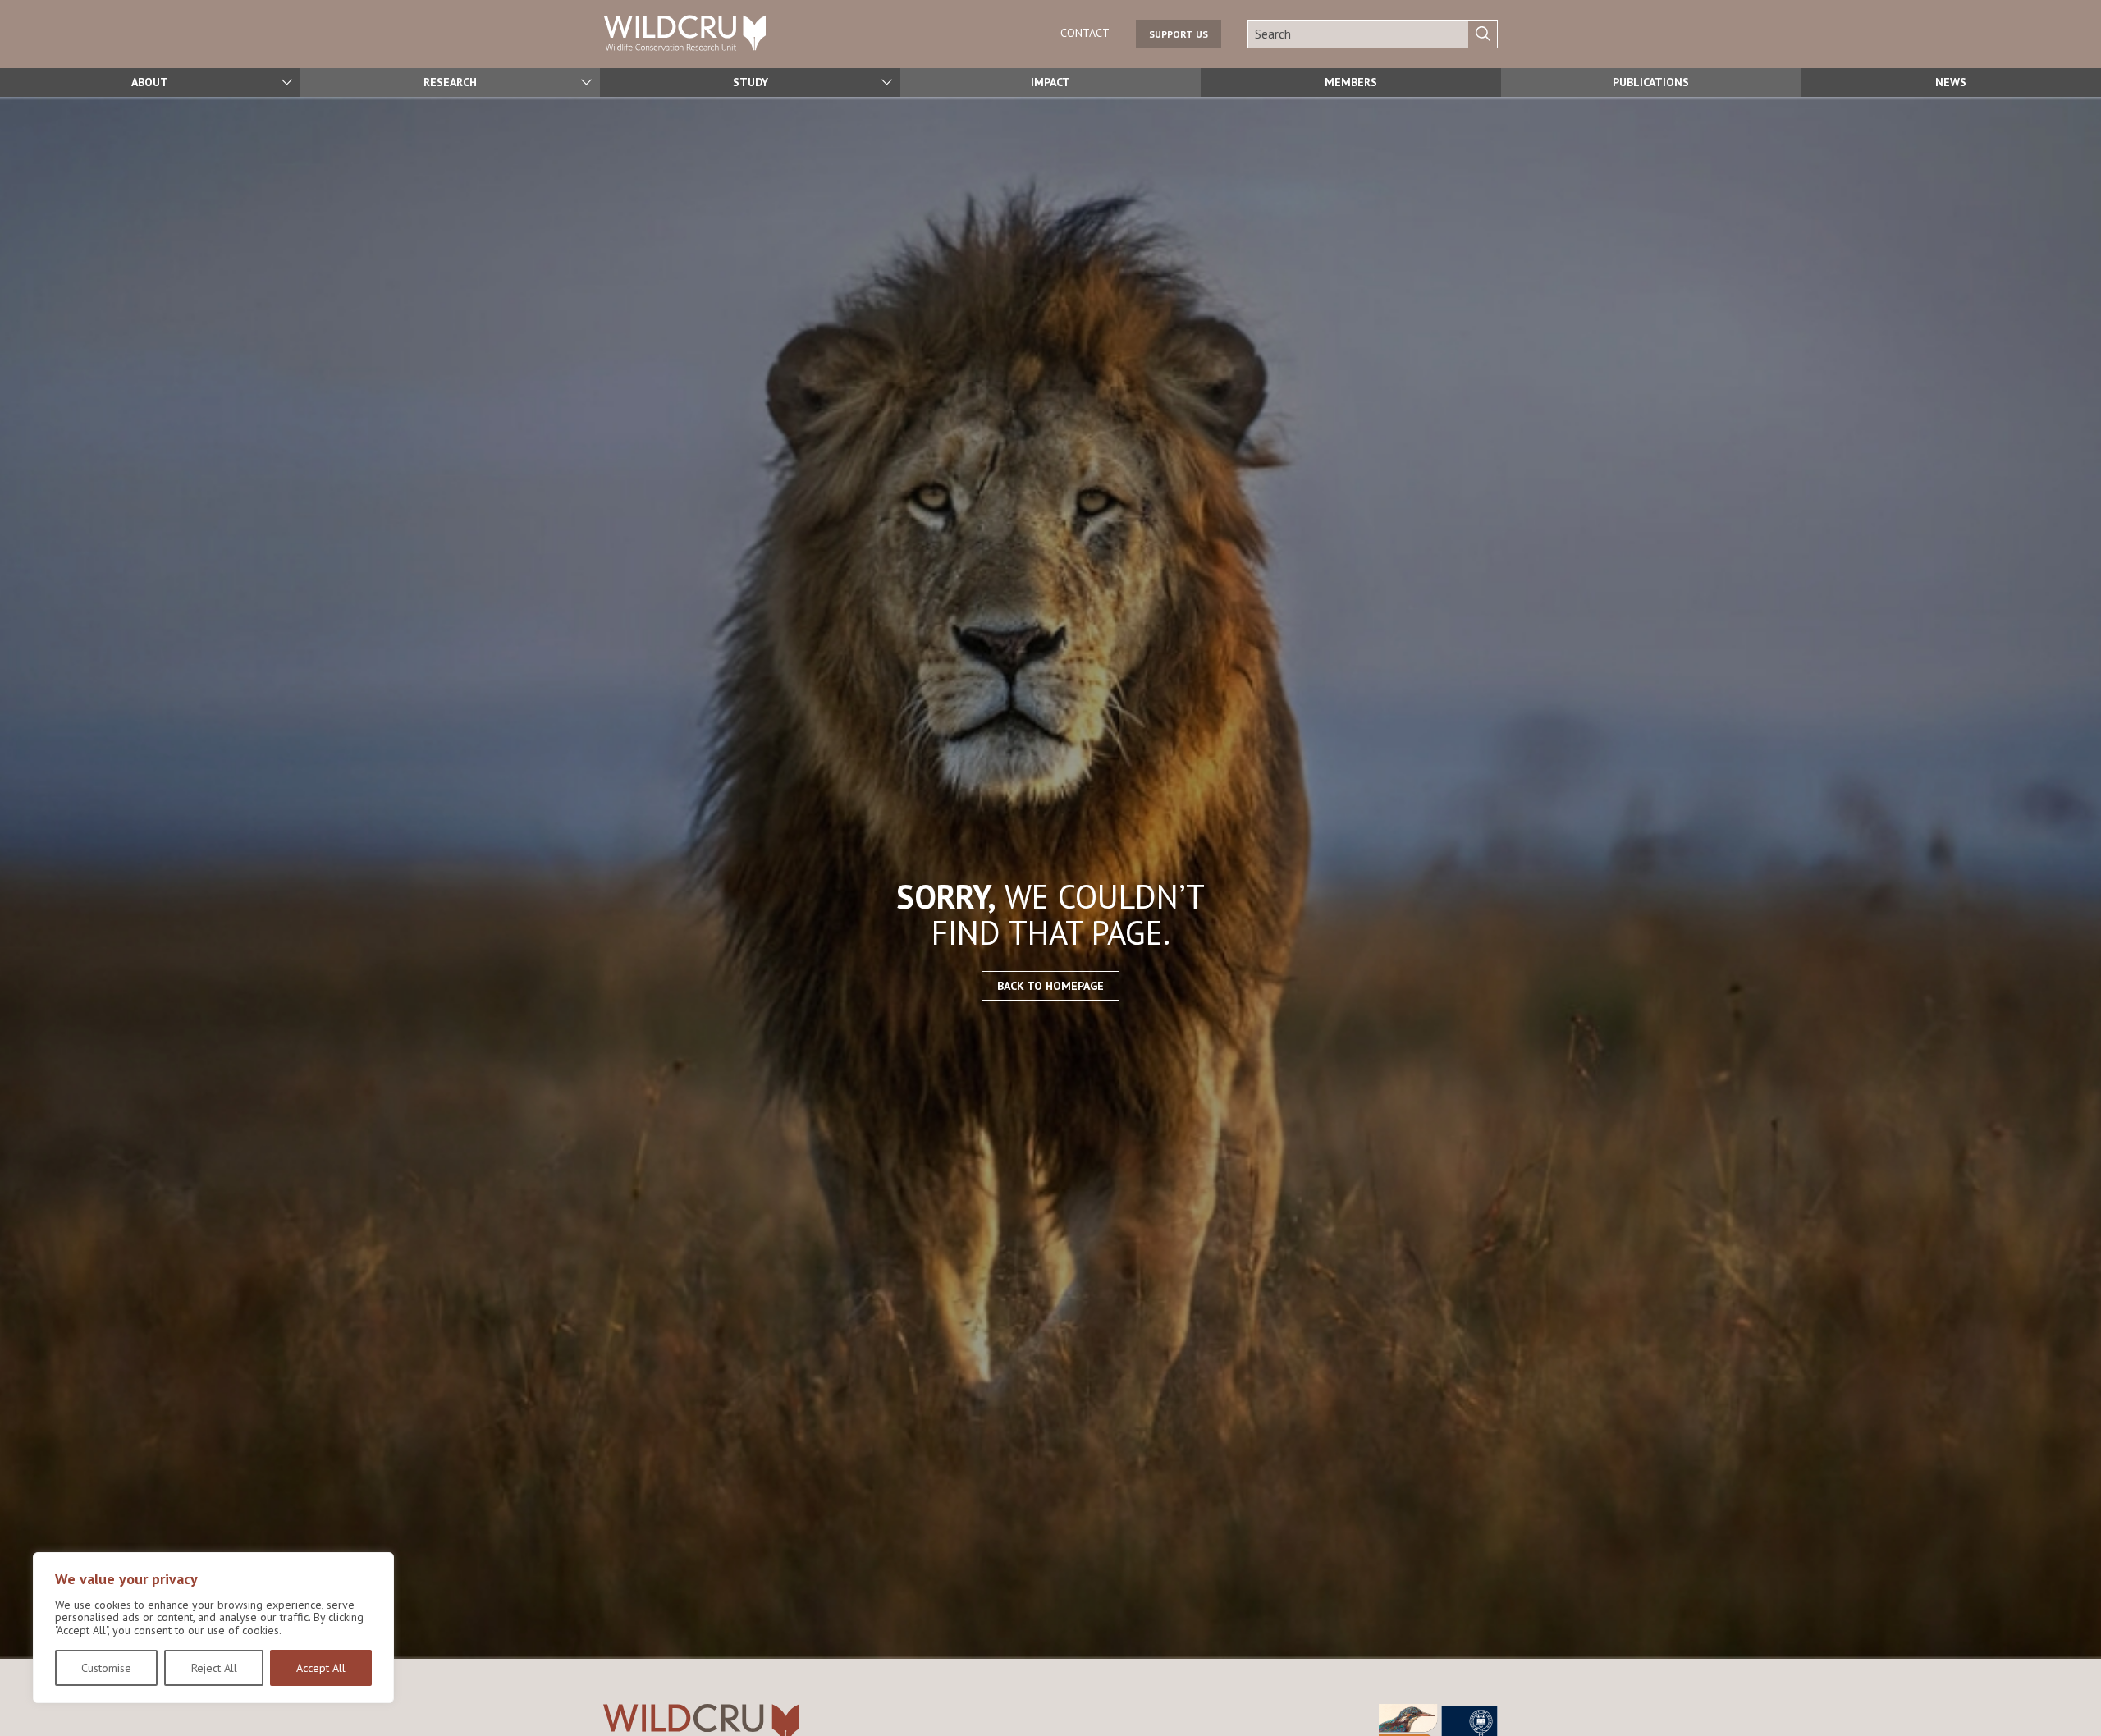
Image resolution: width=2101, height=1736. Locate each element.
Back (2081, 1698)
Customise (106, 1668)
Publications (1651, 82)
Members (1351, 82)
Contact (1085, 33)
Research (450, 82)
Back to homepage (1050, 986)
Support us (1179, 34)
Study (751, 82)
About (150, 82)
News (1951, 82)
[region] (213, 1628)
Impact (1050, 82)
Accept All (321, 1668)
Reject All (214, 1668)
